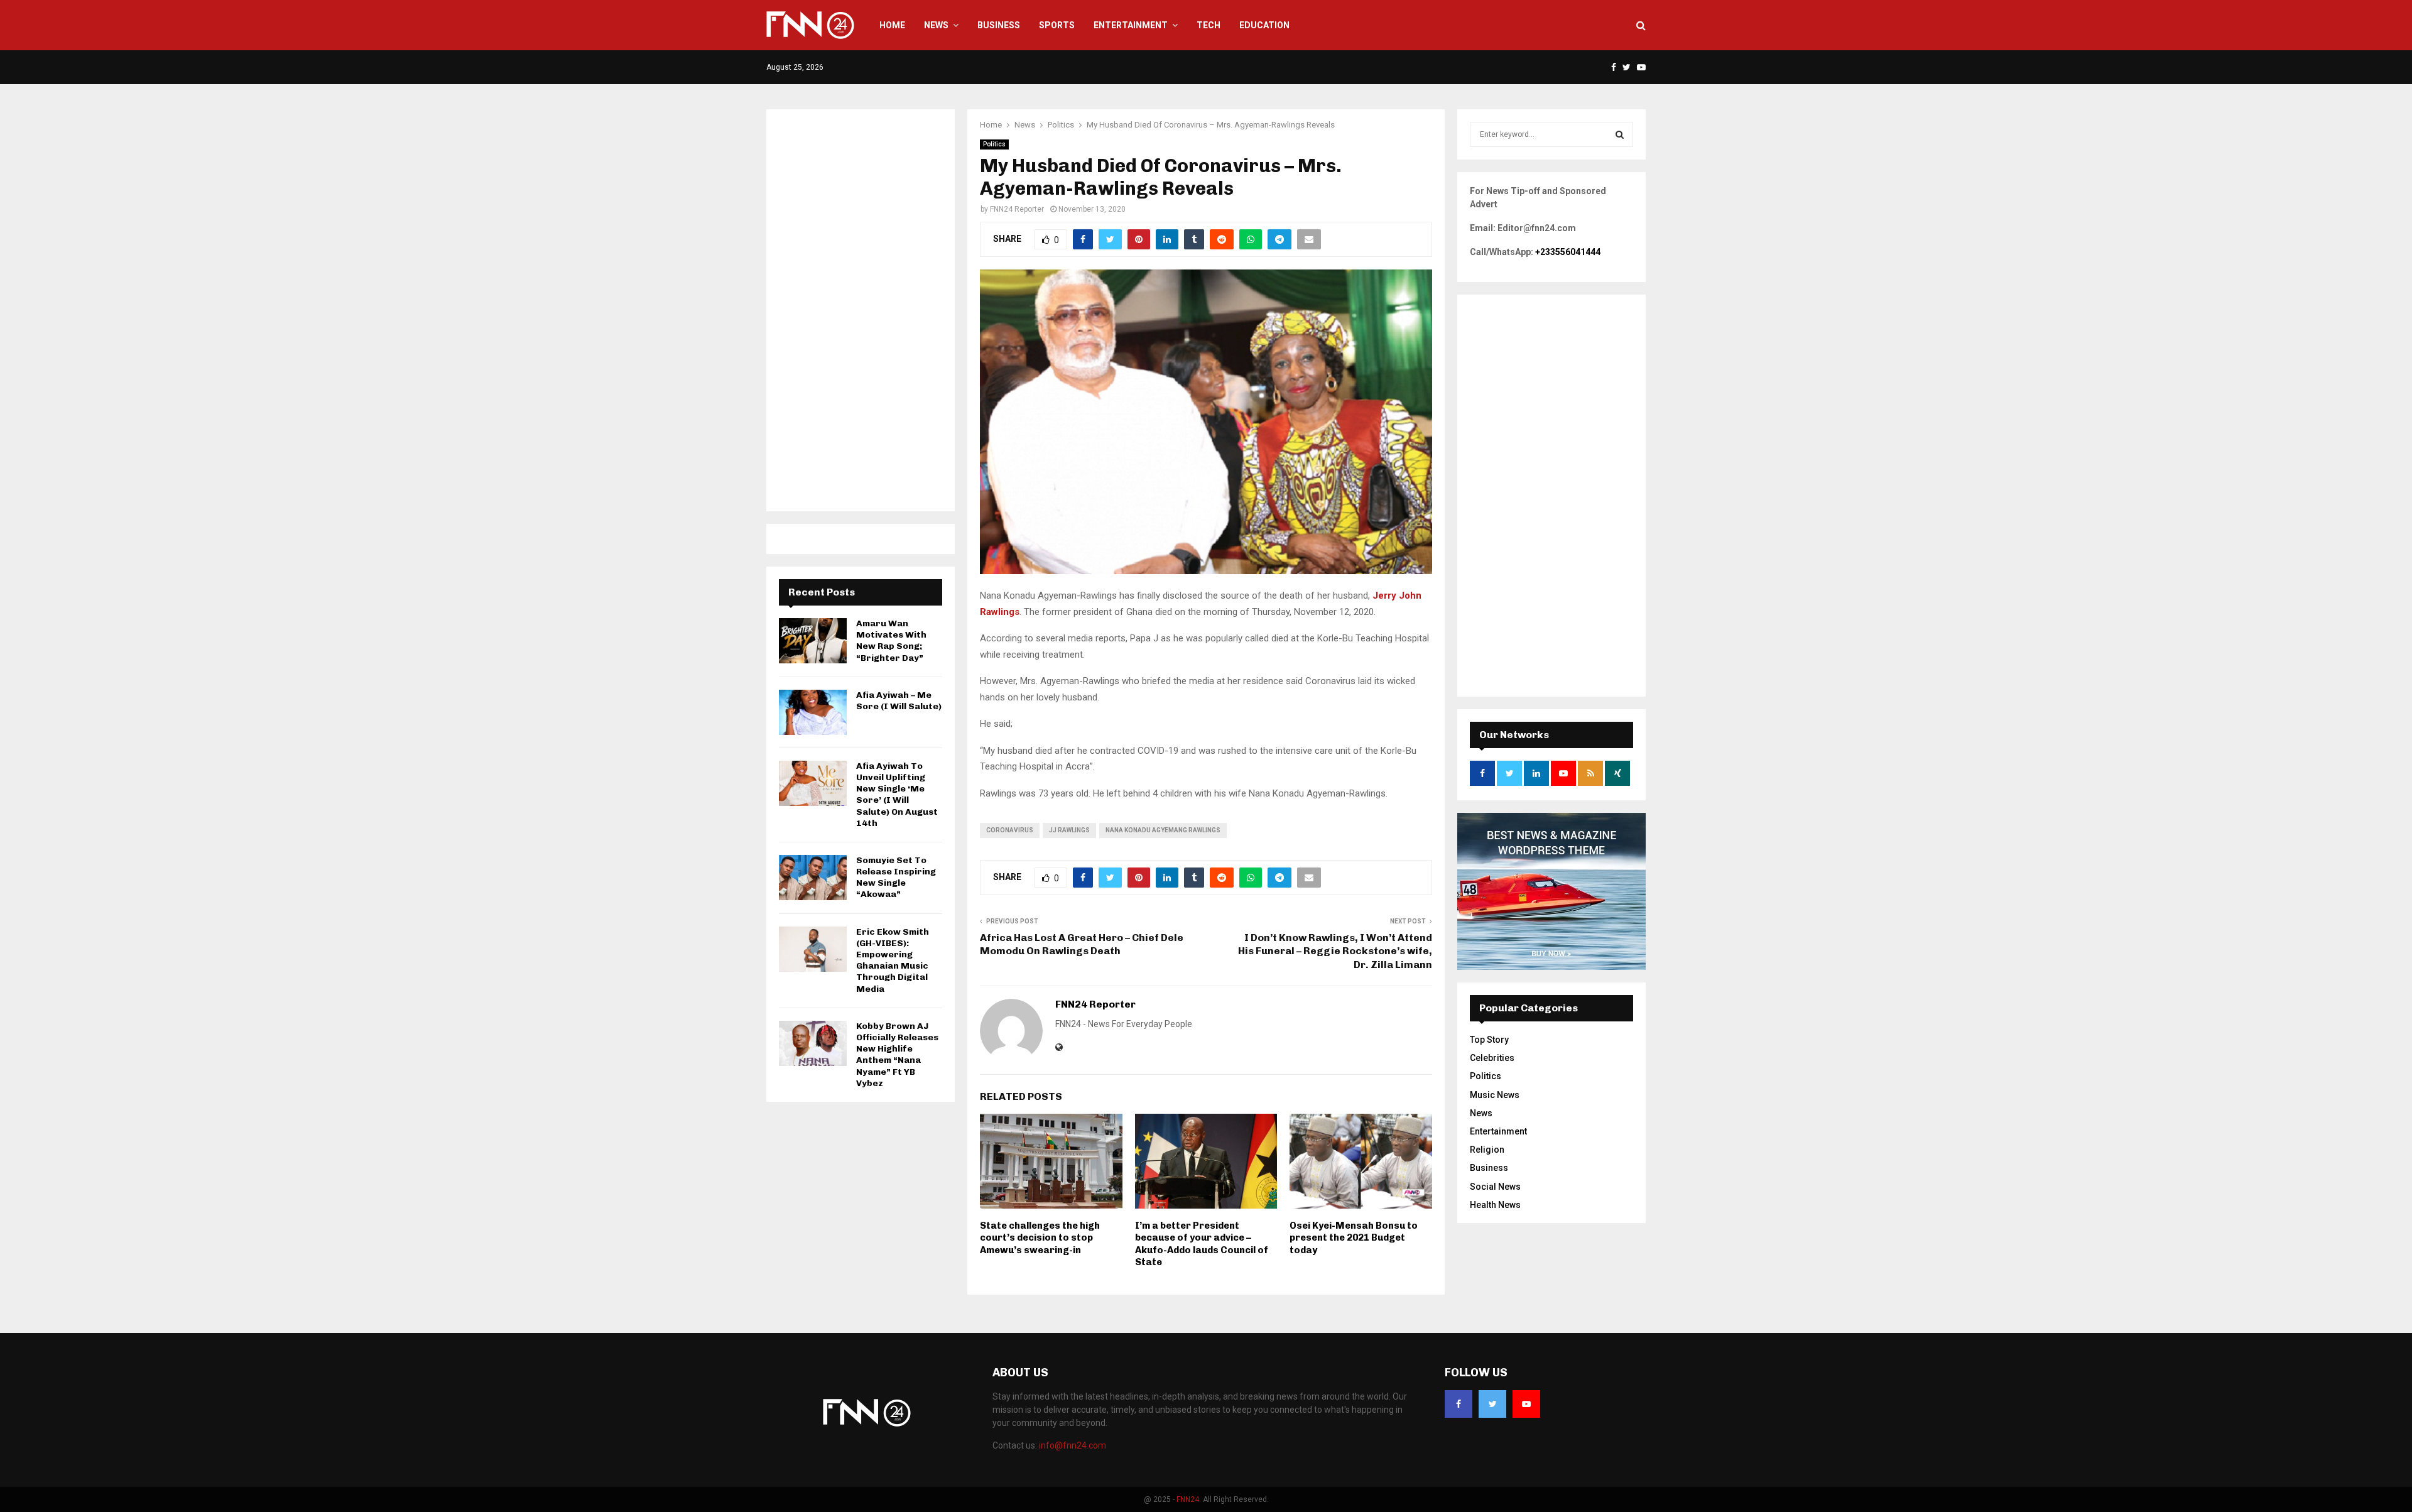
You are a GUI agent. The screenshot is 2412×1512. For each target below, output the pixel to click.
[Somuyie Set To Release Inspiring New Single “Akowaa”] (813, 878)
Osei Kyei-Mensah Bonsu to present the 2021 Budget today (1354, 1238)
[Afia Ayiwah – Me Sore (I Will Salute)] (813, 712)
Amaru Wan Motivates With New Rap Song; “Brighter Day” (891, 641)
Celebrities (1492, 1058)
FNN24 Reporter (1017, 209)
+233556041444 (1568, 252)
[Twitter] (1492, 1404)
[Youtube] (1526, 1404)
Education (1264, 25)
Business (999, 25)
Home (892, 25)
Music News (1495, 1095)
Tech (1209, 25)
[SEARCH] (1620, 134)
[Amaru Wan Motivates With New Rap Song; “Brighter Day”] (813, 641)
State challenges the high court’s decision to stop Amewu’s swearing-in (1040, 1238)
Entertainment (1131, 25)
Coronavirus (1010, 830)
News (936, 25)
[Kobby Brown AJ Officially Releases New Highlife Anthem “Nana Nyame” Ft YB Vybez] (813, 1043)
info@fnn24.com (1073, 1445)
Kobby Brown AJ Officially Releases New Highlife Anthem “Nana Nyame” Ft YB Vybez (897, 1055)
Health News (1495, 1205)
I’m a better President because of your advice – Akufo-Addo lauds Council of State (1202, 1244)
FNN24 (1188, 1499)
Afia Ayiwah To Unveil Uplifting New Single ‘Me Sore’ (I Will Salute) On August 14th (897, 795)
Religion (1487, 1150)
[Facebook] (1459, 1404)
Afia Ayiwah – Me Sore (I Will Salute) (899, 701)
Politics (994, 144)
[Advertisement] (861, 310)
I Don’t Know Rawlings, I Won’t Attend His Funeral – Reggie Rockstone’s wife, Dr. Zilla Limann (1335, 951)
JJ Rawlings (1069, 830)
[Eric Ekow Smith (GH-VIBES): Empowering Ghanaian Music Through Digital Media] (813, 949)
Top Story (1489, 1040)
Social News (1495, 1187)
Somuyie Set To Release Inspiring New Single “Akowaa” (896, 878)
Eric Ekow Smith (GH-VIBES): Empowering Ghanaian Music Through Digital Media (893, 960)
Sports (1057, 25)
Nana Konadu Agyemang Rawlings (1163, 830)
